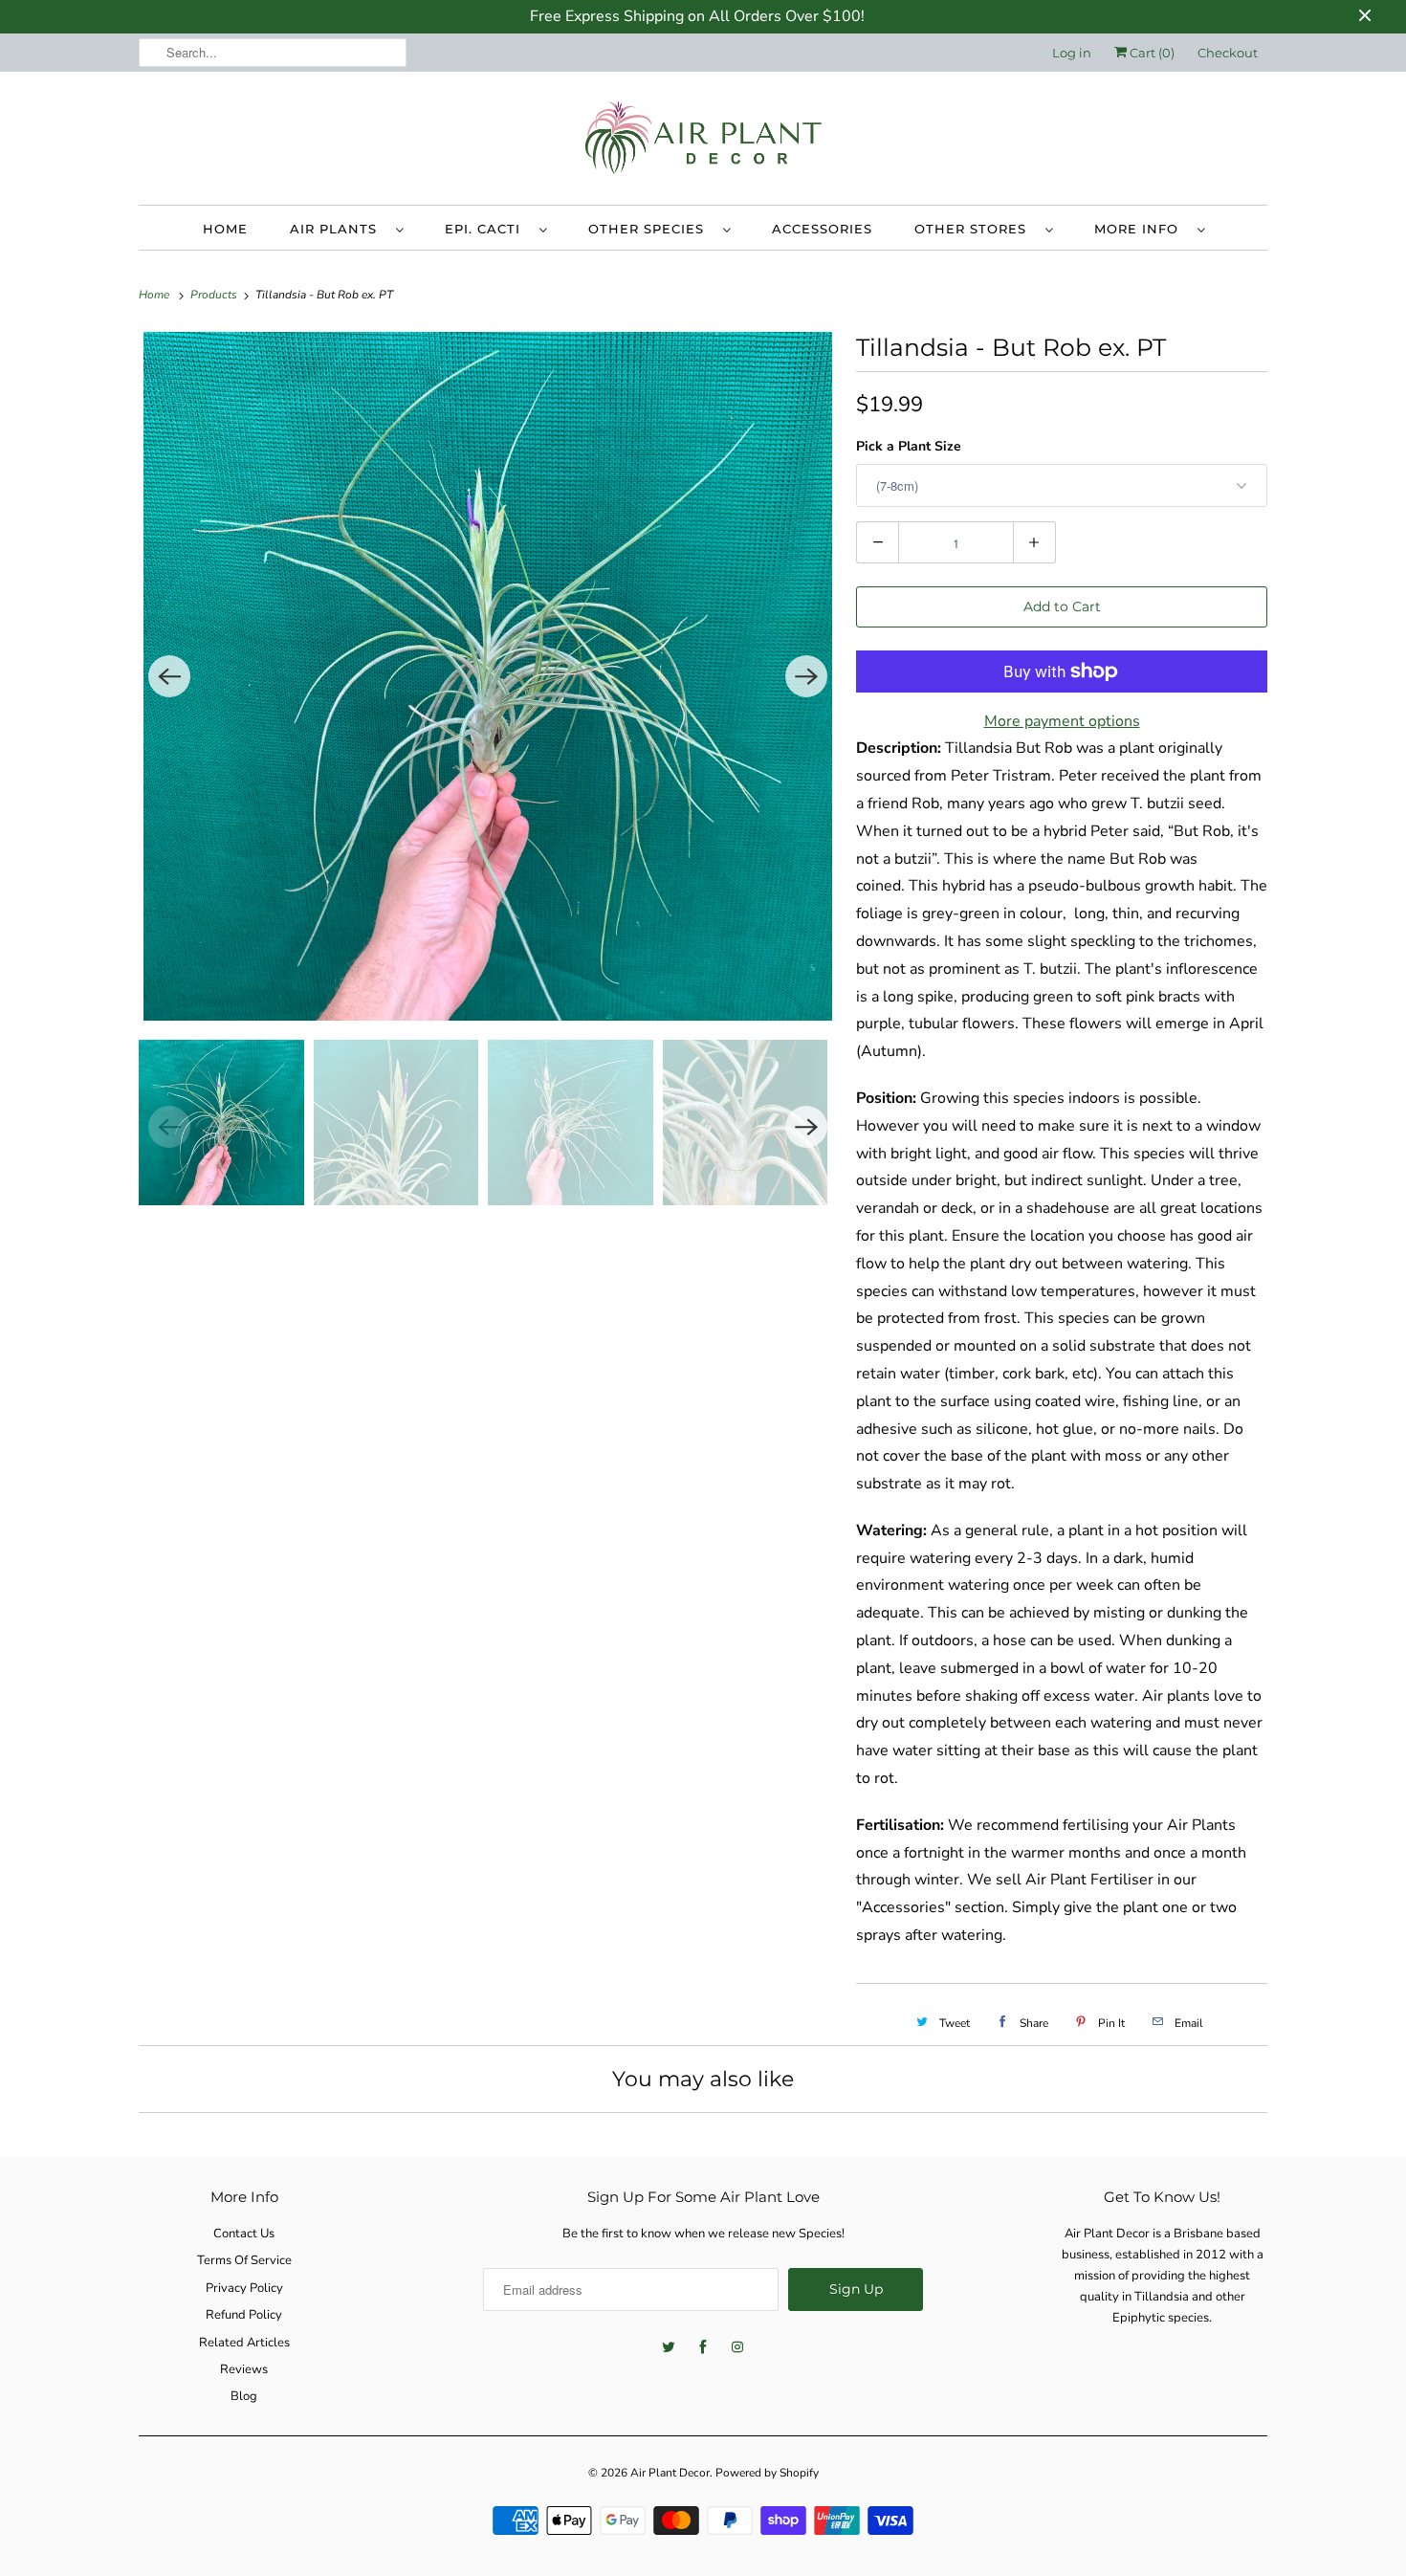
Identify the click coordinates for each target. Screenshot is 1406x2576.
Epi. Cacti (487, 229)
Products (215, 295)
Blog (244, 2396)
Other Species (651, 229)
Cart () (1151, 53)
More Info (1141, 229)
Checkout (1228, 53)
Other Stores (975, 229)
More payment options (1062, 721)
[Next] (806, 676)
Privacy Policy (244, 2288)
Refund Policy (244, 2315)
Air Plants (338, 229)
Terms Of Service (244, 2260)
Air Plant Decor (670, 2473)
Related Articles (244, 2343)
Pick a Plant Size (909, 446)
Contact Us (244, 2234)
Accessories (822, 229)
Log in (1072, 53)
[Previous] (169, 676)
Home (225, 229)
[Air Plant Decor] (703, 143)
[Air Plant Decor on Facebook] (703, 2347)
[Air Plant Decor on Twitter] (669, 2347)
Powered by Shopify (767, 2473)
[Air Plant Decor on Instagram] (737, 2347)
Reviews (244, 2369)
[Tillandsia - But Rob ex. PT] (488, 676)
